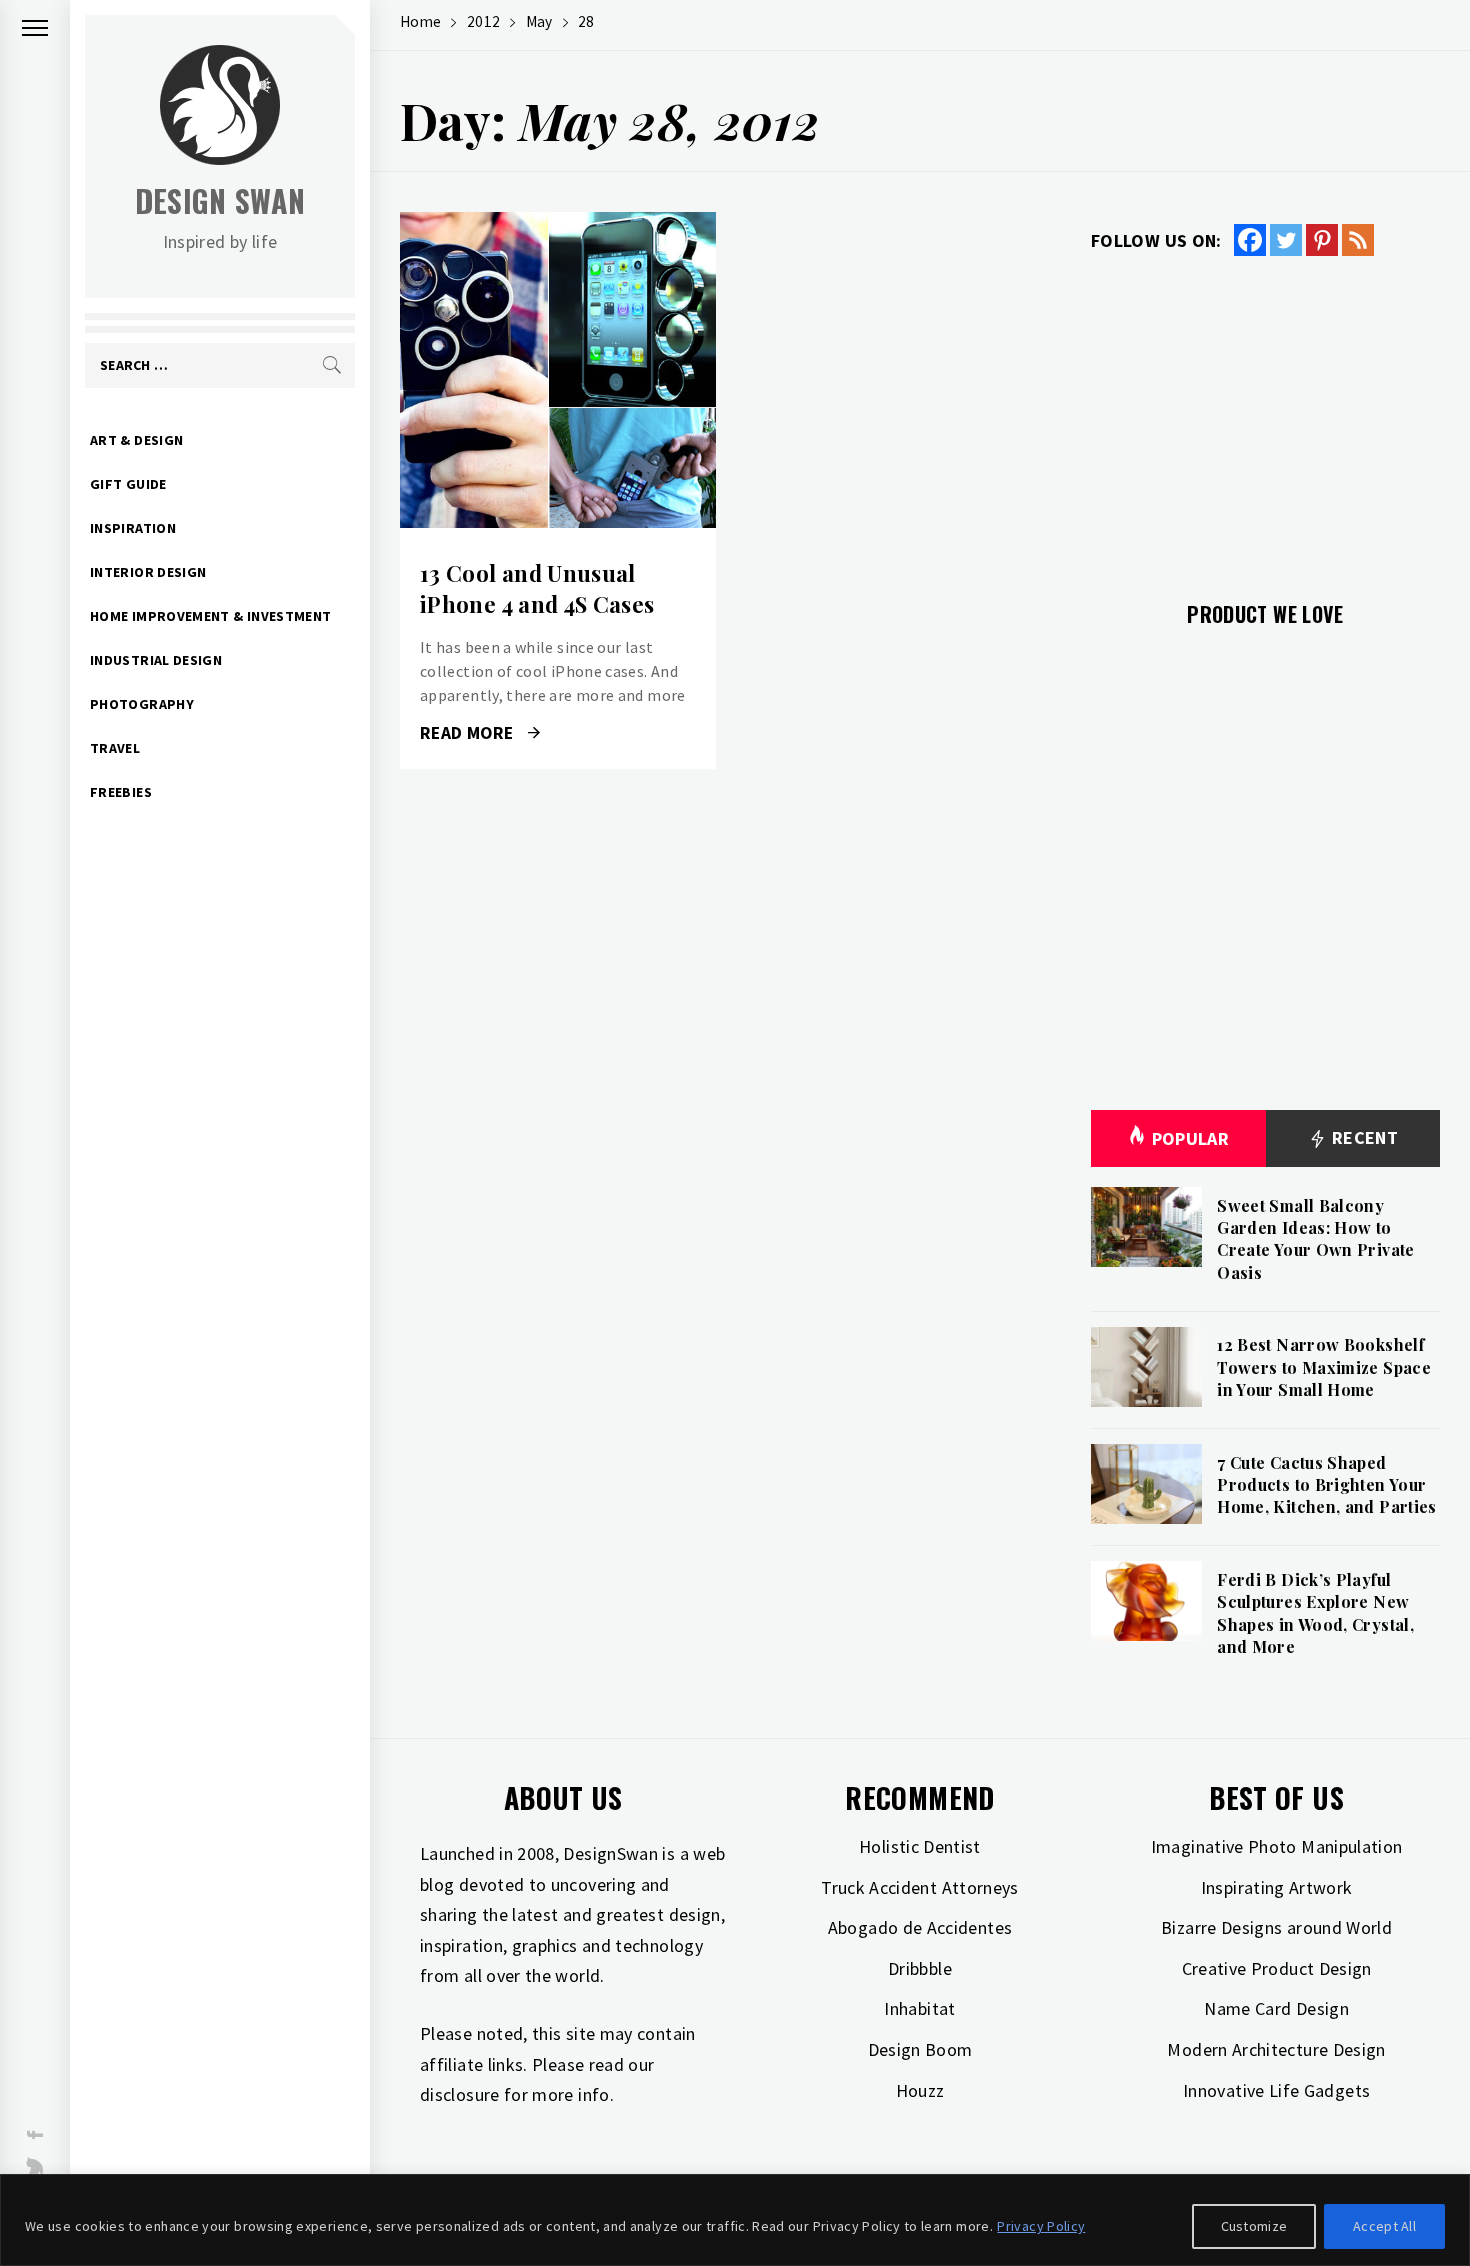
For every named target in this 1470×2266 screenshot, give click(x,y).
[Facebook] (1250, 240)
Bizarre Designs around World (1276, 1927)
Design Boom (920, 2049)
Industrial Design (156, 660)
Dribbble (920, 1968)
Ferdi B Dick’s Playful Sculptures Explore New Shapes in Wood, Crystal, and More (1315, 1613)
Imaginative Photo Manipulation (1277, 1846)
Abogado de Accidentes (920, 1927)
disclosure (460, 2094)
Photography (142, 704)
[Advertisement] (1265, 417)
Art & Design (136, 440)
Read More (557, 370)
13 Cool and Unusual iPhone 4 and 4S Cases (537, 588)
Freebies (121, 792)
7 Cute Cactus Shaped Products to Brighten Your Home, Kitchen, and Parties (1326, 1485)
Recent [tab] (1362, 1137)
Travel (115, 748)
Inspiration (133, 528)
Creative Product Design (1277, 1968)
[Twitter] (1286, 240)
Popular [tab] (1191, 1138)
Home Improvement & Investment (210, 616)
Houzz (920, 2090)
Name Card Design (1276, 2008)
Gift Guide (128, 484)
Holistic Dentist (920, 1846)
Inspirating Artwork (1277, 1887)
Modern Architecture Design (1276, 2049)
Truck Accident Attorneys (920, 1887)
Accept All (1384, 2226)
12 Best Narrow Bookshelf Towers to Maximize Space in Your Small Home (1324, 1367)
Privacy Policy (1041, 2226)
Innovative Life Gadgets (1276, 2090)
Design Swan (220, 200)
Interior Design (148, 572)
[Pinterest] (1322, 240)
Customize (1254, 2226)
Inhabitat (919, 2008)
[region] (735, 2220)
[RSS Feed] (1358, 240)
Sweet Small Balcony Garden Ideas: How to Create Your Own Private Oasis (1315, 1239)
